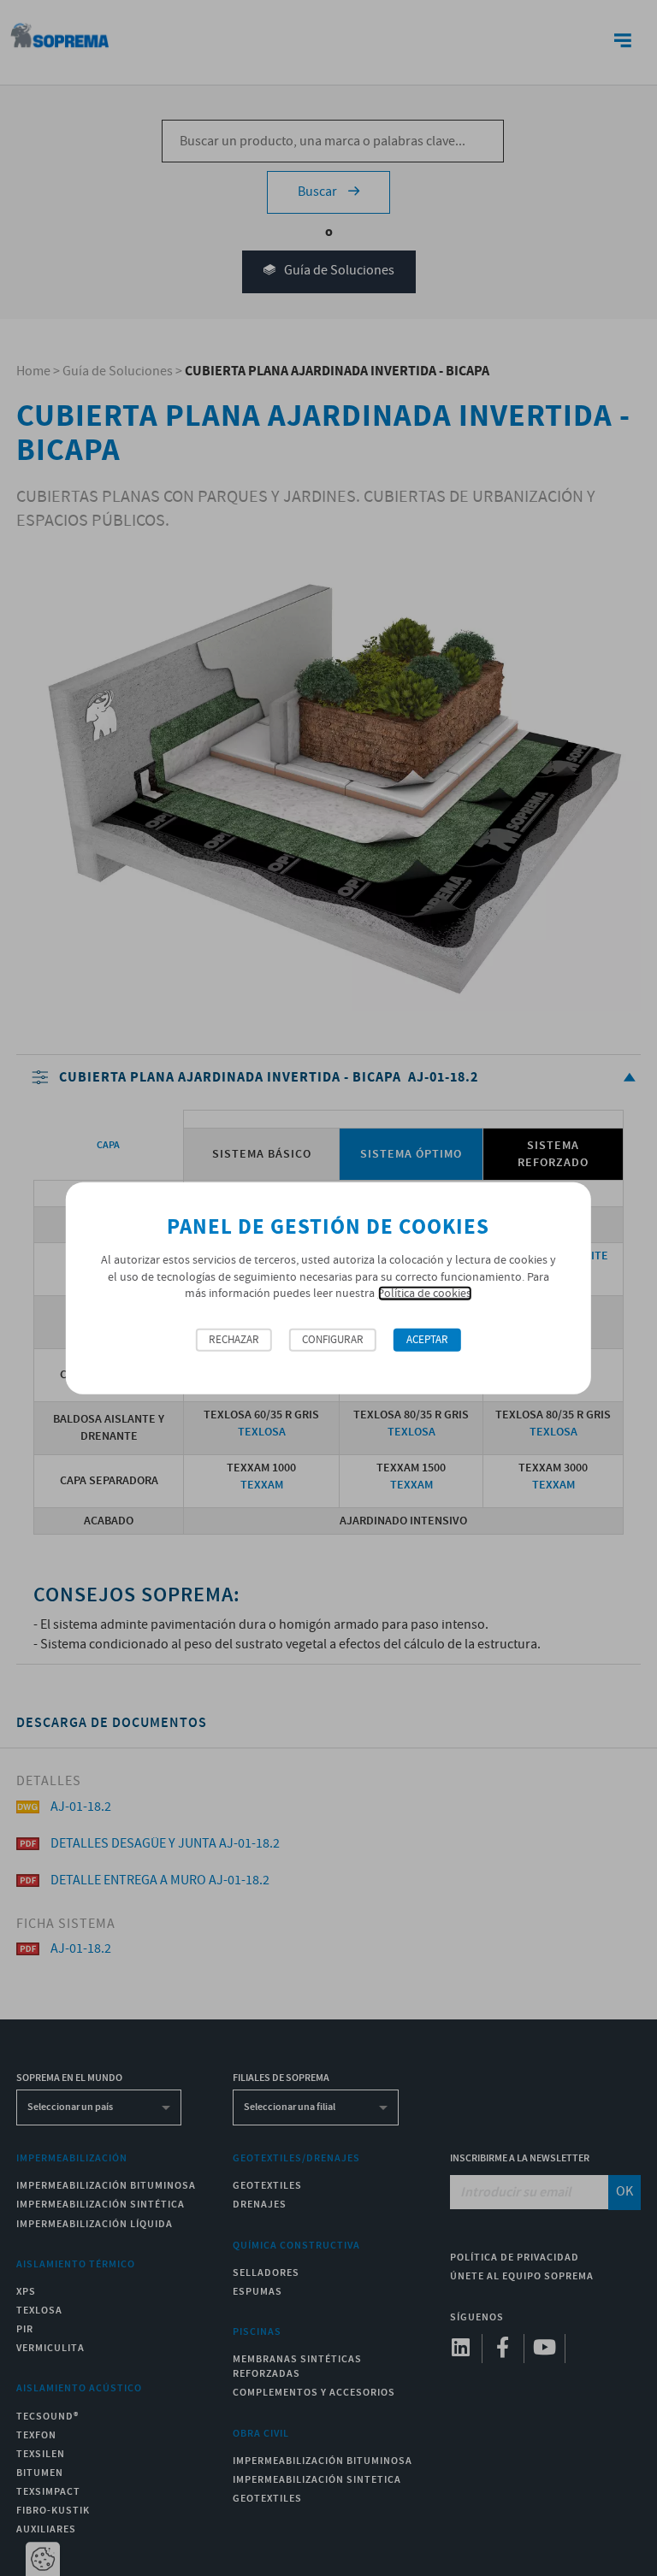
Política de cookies (424, 1294)
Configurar (333, 1340)
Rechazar (234, 1340)
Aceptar (427, 1340)
